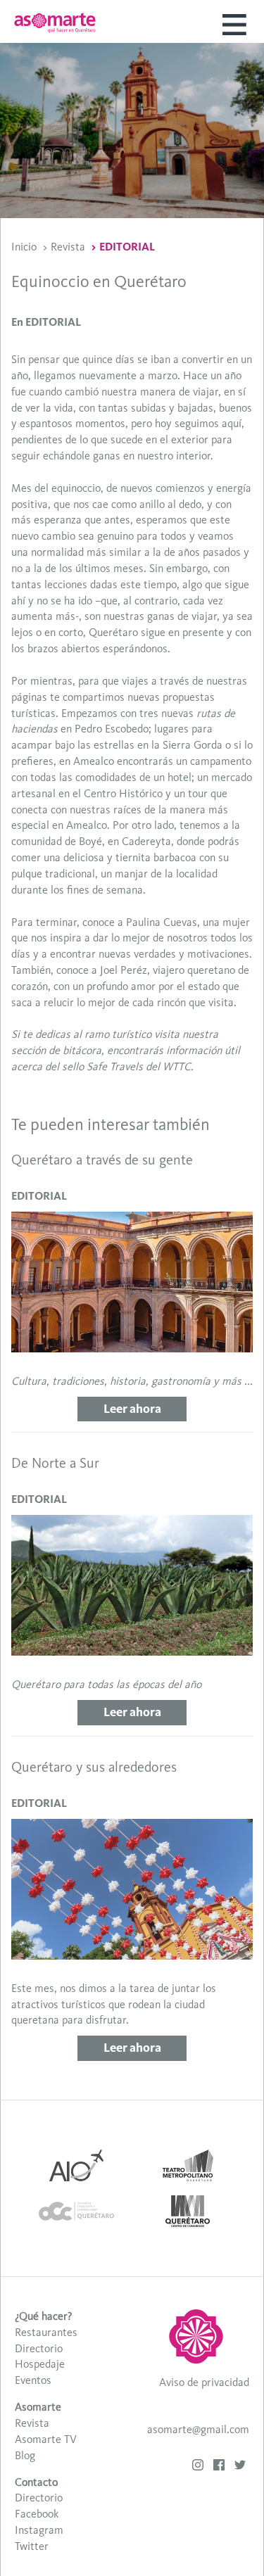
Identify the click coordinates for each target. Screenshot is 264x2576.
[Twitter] (240, 2467)
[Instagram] (198, 2467)
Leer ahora (132, 1409)
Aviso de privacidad (204, 2382)
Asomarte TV (46, 2439)
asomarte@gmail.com (198, 2429)
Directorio (39, 2348)
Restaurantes (46, 2332)
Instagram (39, 2530)
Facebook (37, 2514)
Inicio (24, 247)
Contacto (36, 2482)
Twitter (32, 2546)
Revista (68, 247)
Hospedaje (40, 2364)
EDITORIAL (127, 247)
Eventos (33, 2380)
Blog (25, 2455)
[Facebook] (219, 2467)
